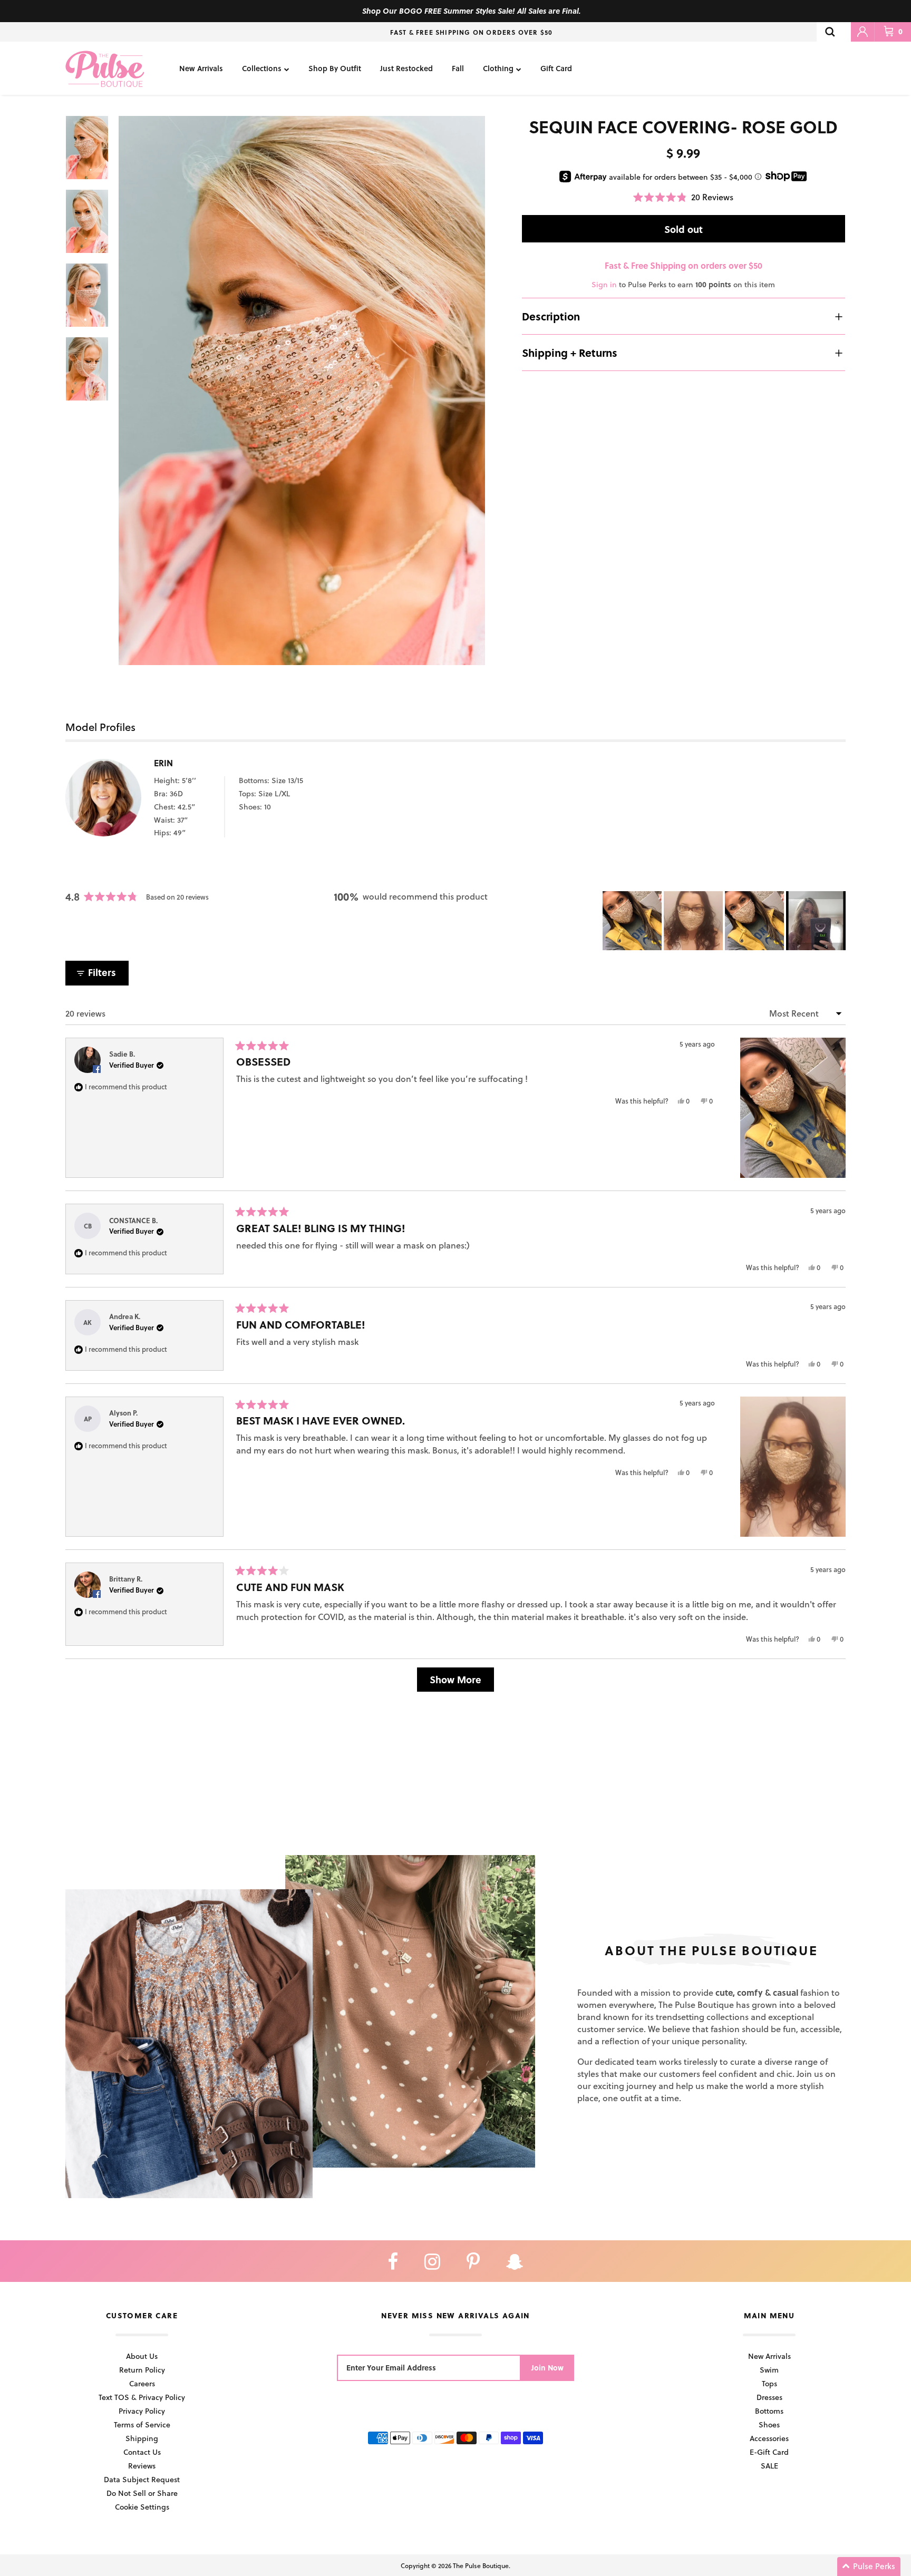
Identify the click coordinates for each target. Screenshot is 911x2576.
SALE (769, 2466)
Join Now (547, 2368)
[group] (302, 391)
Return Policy (142, 2370)
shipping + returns (570, 353)
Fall (458, 68)
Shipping (142, 2438)
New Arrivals (201, 68)
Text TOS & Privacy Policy (142, 2397)
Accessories (769, 2438)
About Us (142, 2356)
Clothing (498, 68)
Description (551, 316)
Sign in (604, 284)
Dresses (769, 2397)
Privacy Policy (142, 2411)
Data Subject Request (142, 2479)
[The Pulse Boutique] (105, 68)
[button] (683, 197)
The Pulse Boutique (481, 2565)
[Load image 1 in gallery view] (302, 391)
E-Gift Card (769, 2452)
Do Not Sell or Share (142, 2493)
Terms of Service (142, 2424)
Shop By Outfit (335, 68)
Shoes (769, 2424)
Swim (769, 2370)
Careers (142, 2383)
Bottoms (769, 2411)
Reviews (142, 2466)
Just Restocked (406, 68)
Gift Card (556, 68)
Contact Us (142, 2452)
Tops (769, 2383)
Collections (262, 68)
